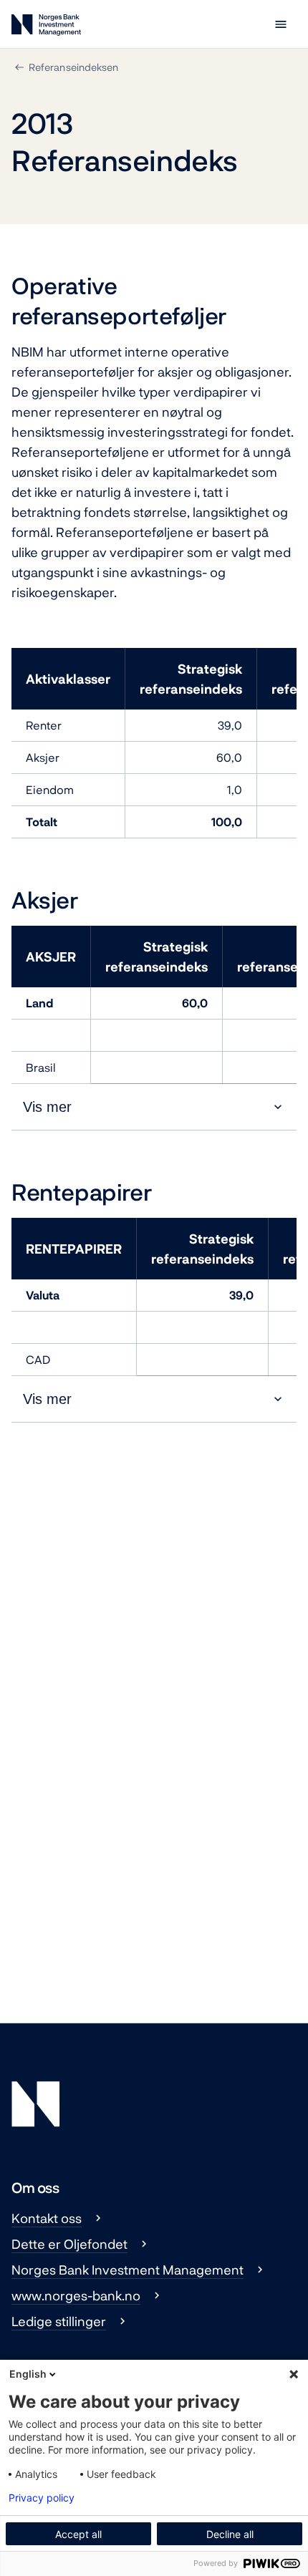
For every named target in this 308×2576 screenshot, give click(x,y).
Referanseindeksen (73, 67)
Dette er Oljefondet (69, 2244)
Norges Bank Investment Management (127, 2270)
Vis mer (47, 1107)
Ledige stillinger (59, 2321)
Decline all (230, 2534)
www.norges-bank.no (76, 2295)
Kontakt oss (47, 2218)
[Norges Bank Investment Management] (46, 28)
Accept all (78, 2534)
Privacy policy (42, 2498)
